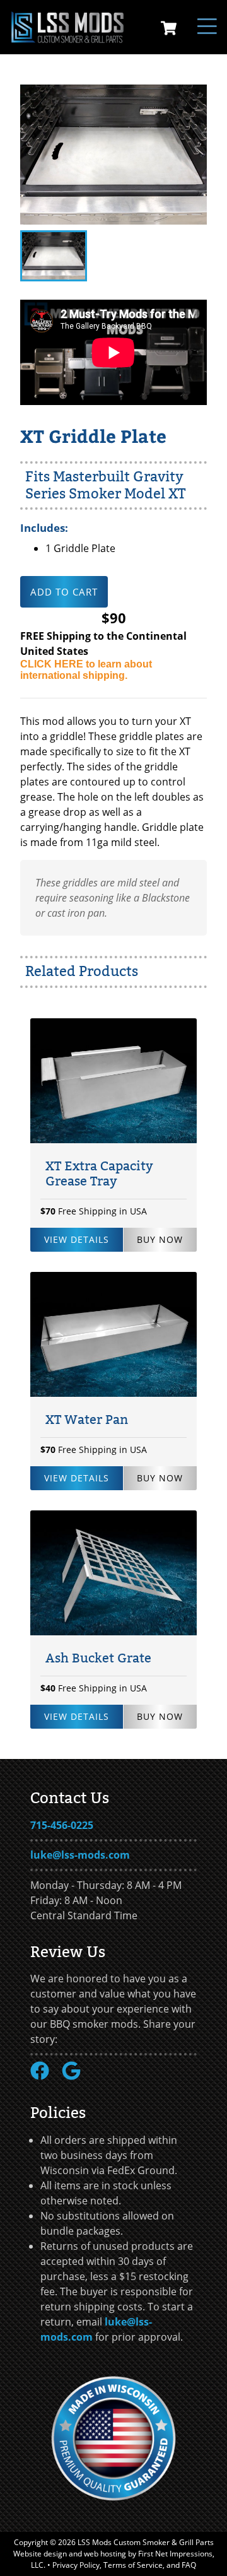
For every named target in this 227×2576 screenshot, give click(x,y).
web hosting (105, 2554)
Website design (40, 2554)
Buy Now (160, 1239)
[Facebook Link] (45, 2076)
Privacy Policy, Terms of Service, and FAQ (124, 2565)
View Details (77, 1239)
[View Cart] (169, 30)
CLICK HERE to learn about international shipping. (86, 670)
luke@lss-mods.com (80, 1855)
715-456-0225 (62, 1825)
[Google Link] (76, 2076)
